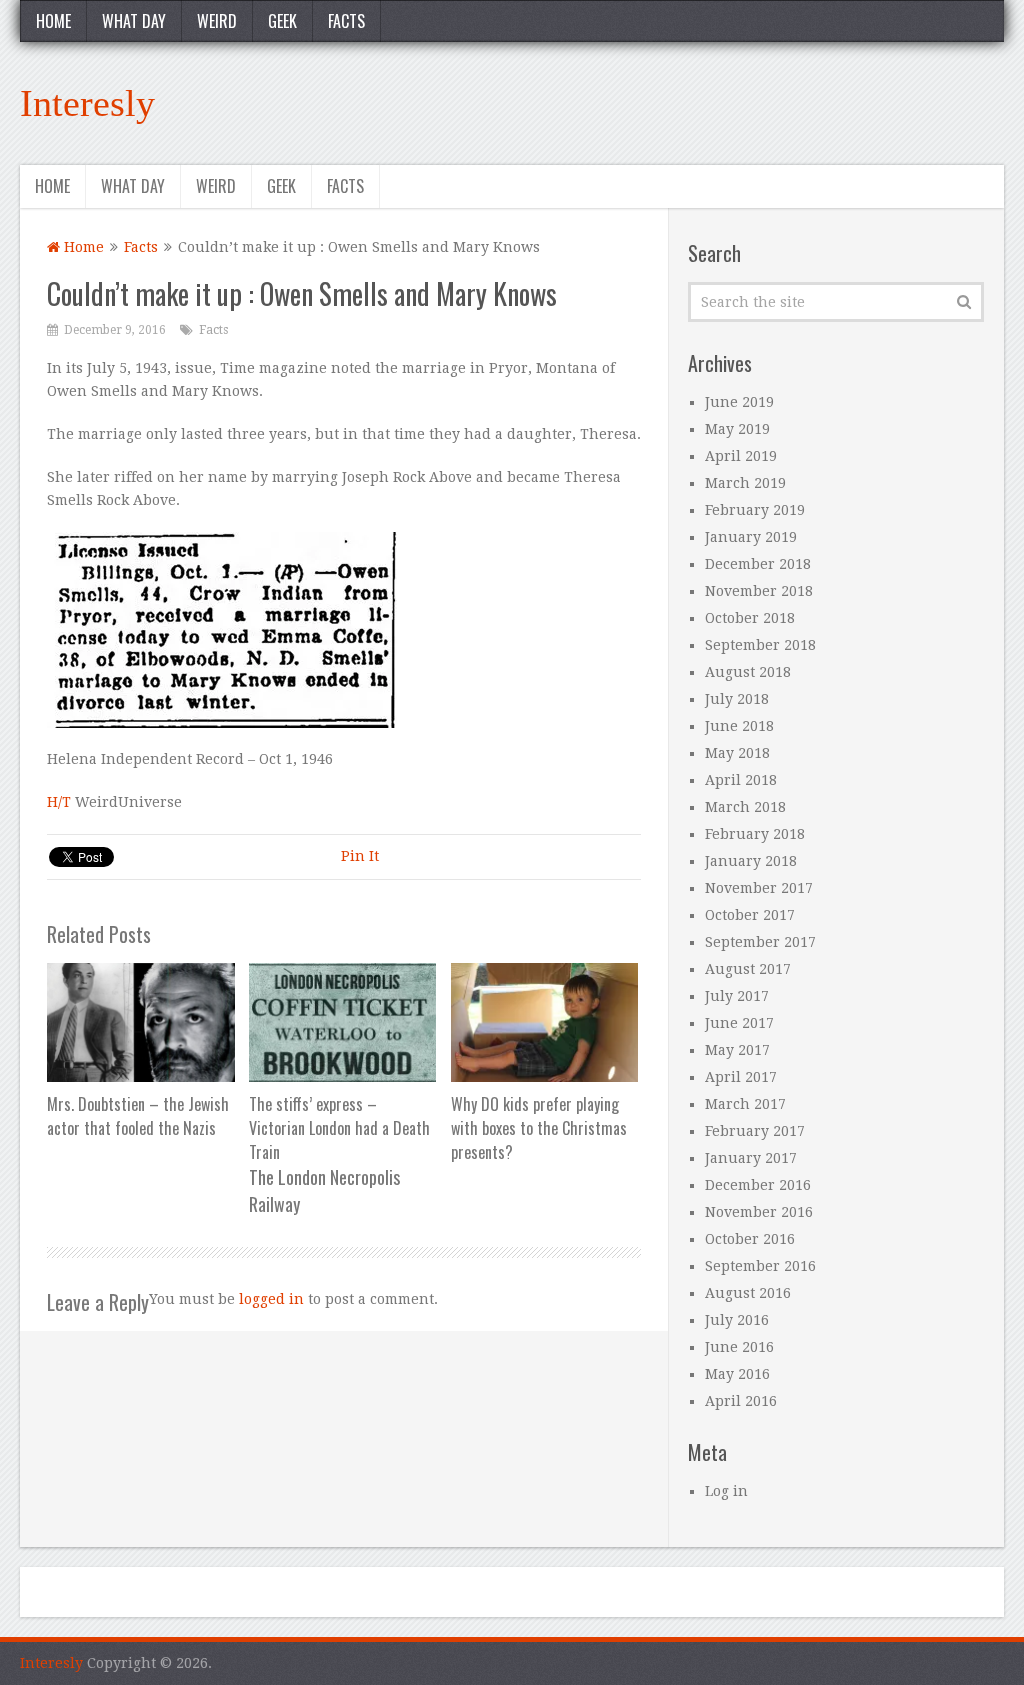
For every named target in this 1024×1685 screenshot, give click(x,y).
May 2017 (737, 1050)
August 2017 (748, 969)
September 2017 (760, 942)
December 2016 (758, 1185)
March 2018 (745, 807)
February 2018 (755, 834)
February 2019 (755, 510)
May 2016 (737, 1374)
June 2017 (739, 1023)
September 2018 (760, 645)
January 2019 (751, 537)
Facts (346, 21)
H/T (61, 802)
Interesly (87, 103)
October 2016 (750, 1239)
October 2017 (750, 915)
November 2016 (759, 1212)
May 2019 (737, 429)
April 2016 (741, 1401)
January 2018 (751, 861)
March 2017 (745, 1104)
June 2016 (739, 1347)
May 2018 (737, 753)
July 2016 (737, 1320)
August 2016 (748, 1293)
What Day (134, 21)
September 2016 (760, 1266)
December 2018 (758, 564)
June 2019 (739, 402)
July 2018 (737, 699)
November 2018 (759, 591)
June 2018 (739, 726)
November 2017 (759, 888)
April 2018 (741, 780)
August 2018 (748, 672)
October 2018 (750, 618)
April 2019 (741, 456)
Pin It (360, 856)
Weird (217, 21)
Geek (282, 21)
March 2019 (745, 483)
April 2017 (741, 1077)
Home (53, 21)
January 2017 (751, 1158)
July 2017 (737, 996)
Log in (726, 1491)
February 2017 (755, 1131)
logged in (271, 1299)
